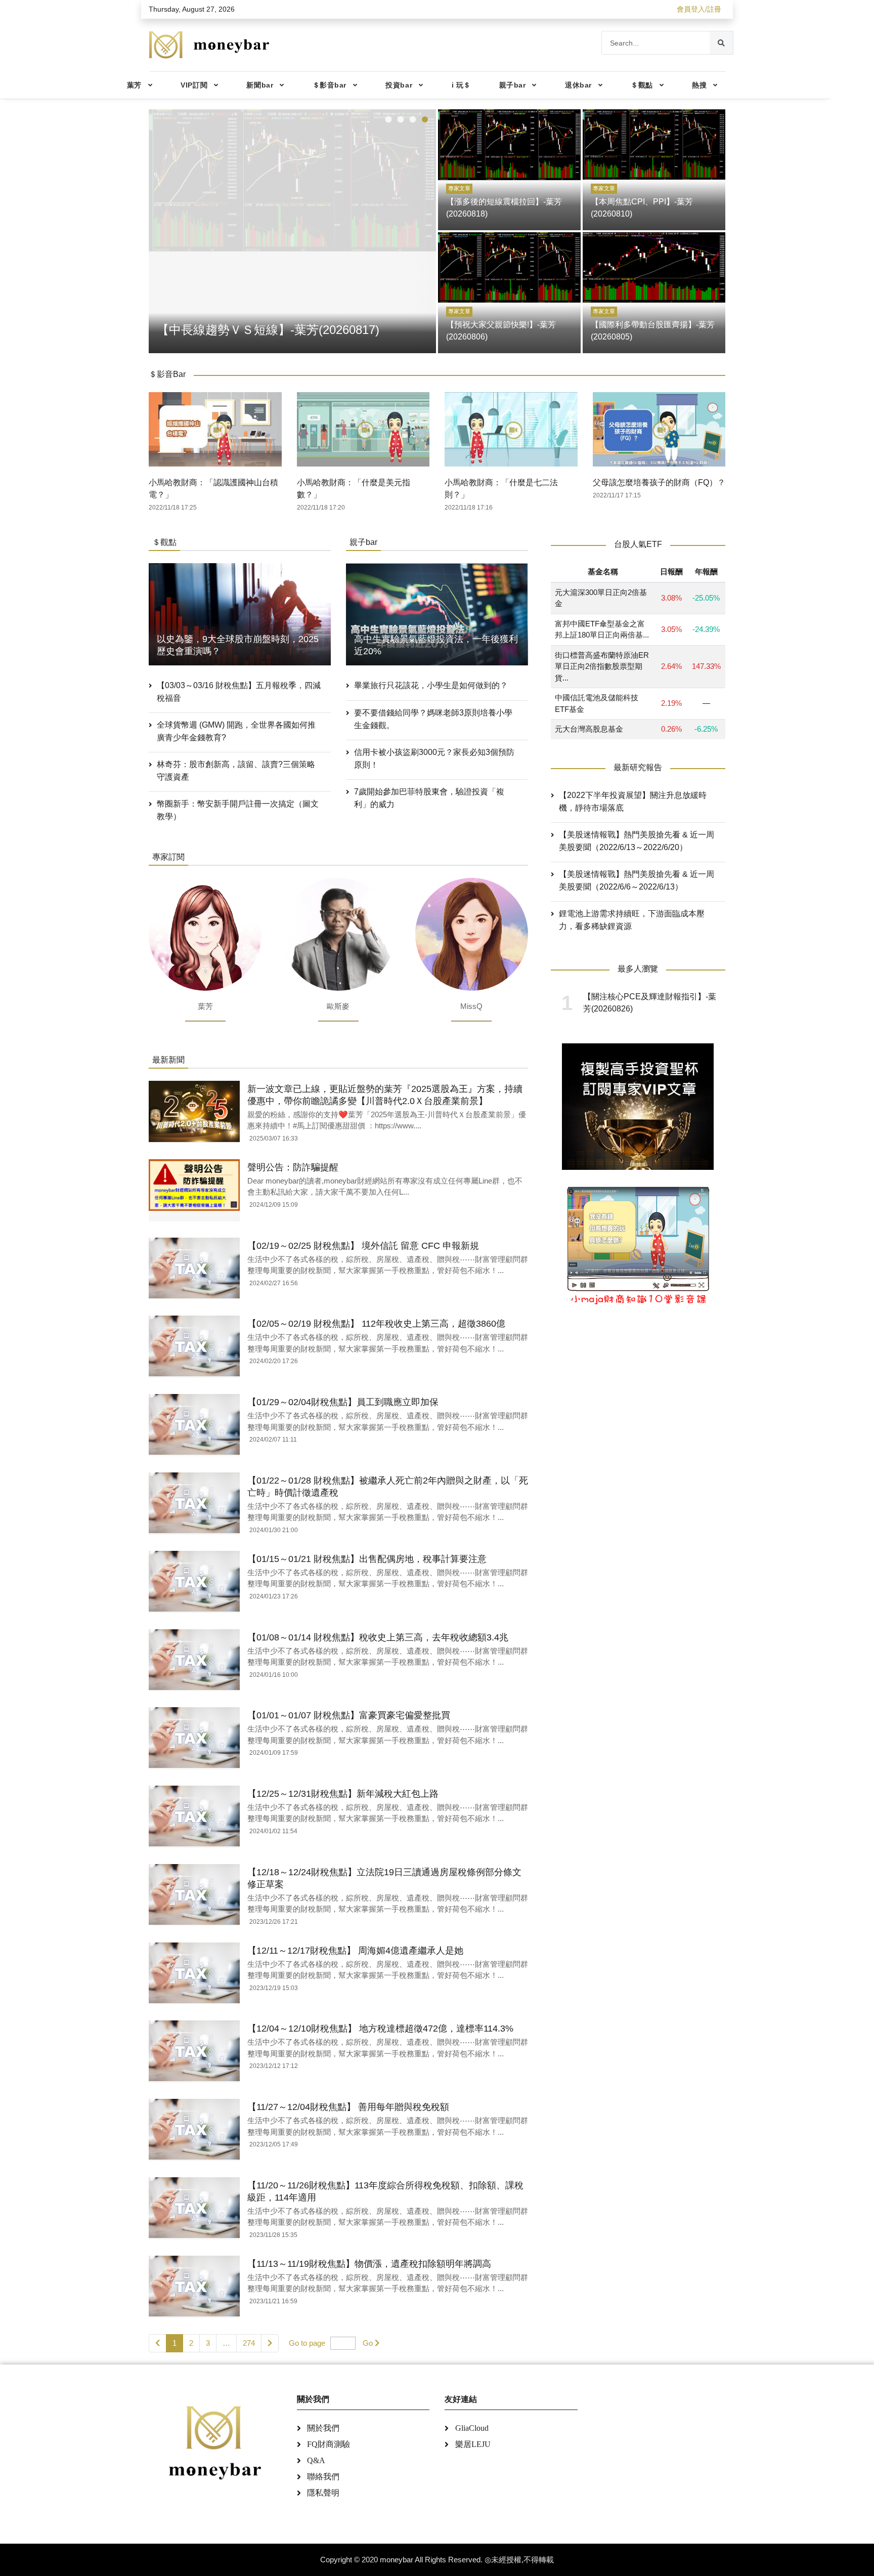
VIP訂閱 (194, 85)
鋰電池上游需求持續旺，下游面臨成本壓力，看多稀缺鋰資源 (632, 920)
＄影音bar (330, 85)
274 (249, 2343)
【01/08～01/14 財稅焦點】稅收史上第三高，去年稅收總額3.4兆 (378, 1637)
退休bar (578, 85)
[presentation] (159, 229)
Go (368, 2343)
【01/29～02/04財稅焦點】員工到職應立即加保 (343, 1402)
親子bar (513, 85)
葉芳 (134, 85)
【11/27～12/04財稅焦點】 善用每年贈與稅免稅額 (348, 2107)
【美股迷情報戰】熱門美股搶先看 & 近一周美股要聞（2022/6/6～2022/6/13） (637, 880)
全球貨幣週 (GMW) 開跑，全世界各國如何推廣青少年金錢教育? (236, 731)
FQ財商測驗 (329, 2444)
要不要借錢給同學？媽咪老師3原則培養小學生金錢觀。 (433, 719)
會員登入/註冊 (699, 9)
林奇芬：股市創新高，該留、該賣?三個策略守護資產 (236, 771)
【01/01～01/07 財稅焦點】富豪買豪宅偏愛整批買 (349, 1715)
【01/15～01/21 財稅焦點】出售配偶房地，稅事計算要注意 (367, 1559)
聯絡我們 (323, 2477)
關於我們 (323, 2428)
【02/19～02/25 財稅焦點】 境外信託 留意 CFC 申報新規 (363, 1246)
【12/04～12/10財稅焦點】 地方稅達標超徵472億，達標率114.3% (380, 2029)
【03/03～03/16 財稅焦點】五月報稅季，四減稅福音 (239, 692)
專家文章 (459, 188)
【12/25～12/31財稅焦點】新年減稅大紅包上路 (343, 1794)
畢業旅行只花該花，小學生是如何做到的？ (431, 685)
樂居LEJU (473, 2444)
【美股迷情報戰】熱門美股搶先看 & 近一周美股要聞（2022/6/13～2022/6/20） (637, 841)
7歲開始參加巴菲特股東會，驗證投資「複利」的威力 (429, 798)
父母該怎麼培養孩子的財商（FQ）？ (659, 482)
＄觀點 (642, 85)
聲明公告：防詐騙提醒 (293, 1167)
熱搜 (699, 85)
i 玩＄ (461, 85)
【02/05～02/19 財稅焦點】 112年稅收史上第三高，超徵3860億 (376, 1324)
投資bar (399, 85)
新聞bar (260, 85)
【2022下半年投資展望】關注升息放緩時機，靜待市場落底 (633, 801)
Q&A (316, 2460)
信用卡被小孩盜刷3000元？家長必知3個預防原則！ (434, 758)
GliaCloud (472, 2428)
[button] (388, 119)
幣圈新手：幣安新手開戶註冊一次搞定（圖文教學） (238, 810)
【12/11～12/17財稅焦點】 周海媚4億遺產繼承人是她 (355, 1951)
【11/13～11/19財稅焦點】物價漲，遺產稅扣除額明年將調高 (369, 2264)
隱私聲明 (323, 2493)
